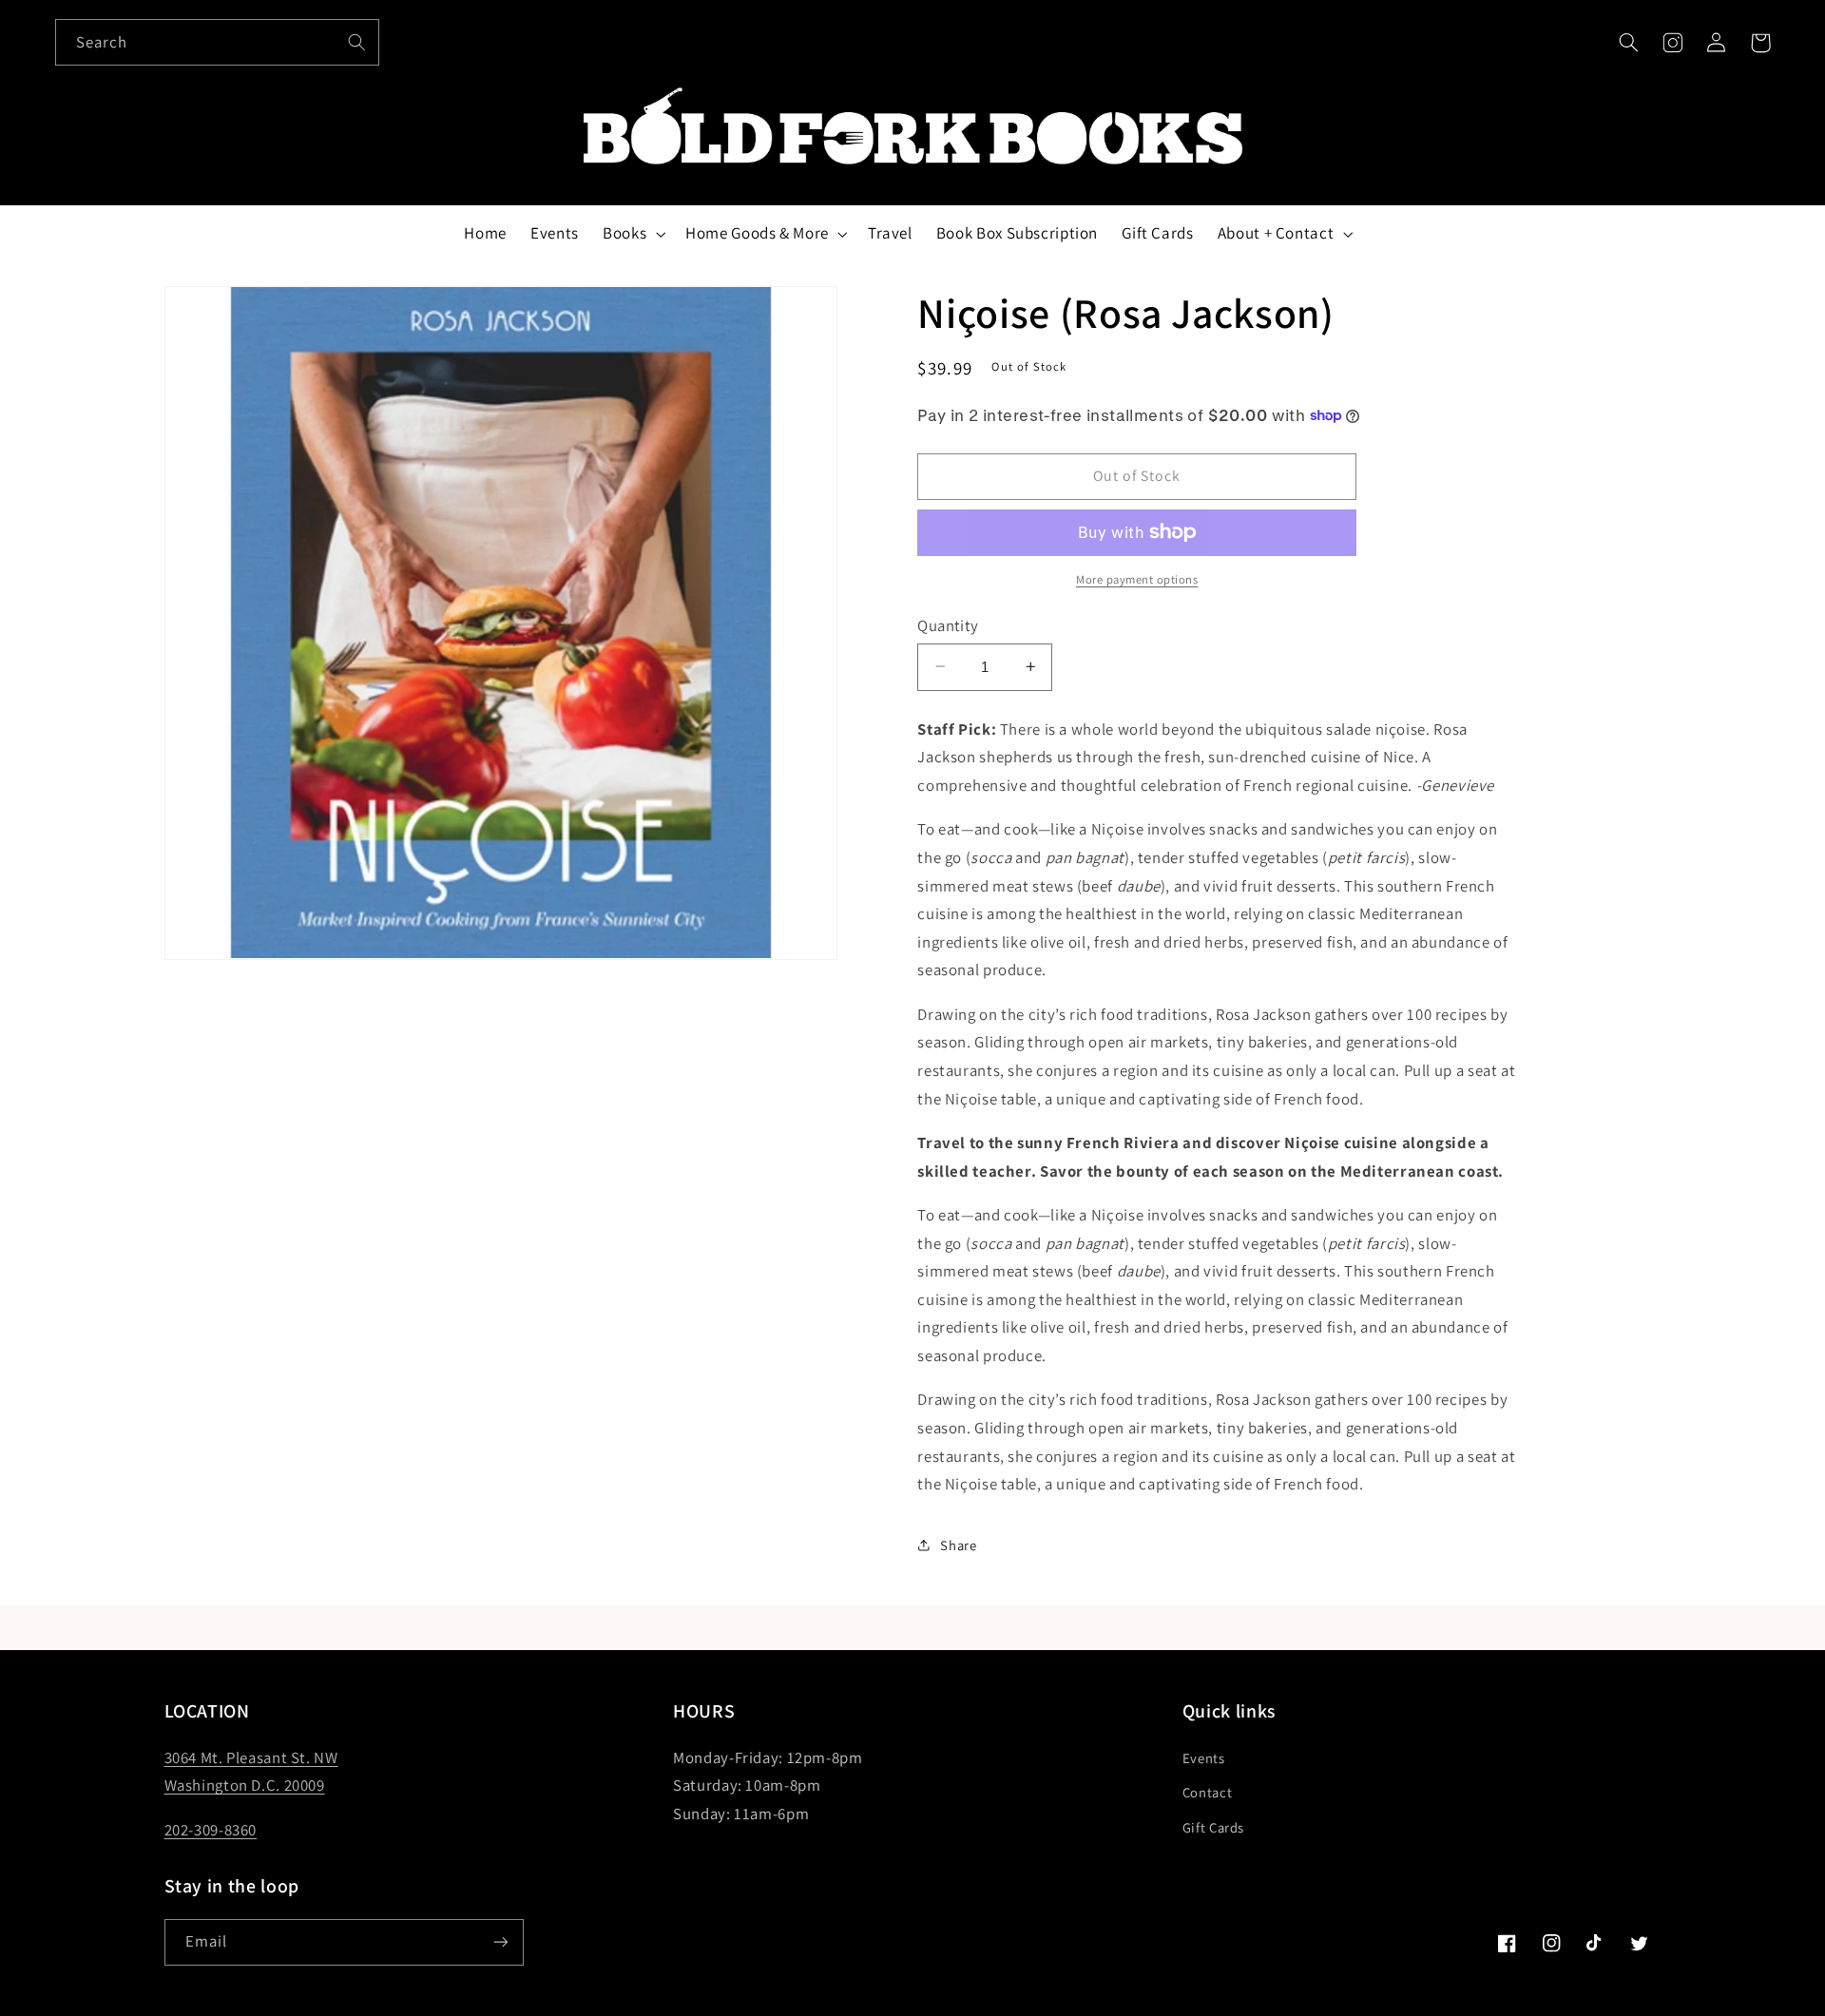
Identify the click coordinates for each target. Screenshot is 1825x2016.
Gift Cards (1213, 1827)
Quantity (948, 625)
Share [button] (958, 1544)
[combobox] (218, 42)
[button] (1628, 43)
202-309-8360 (211, 1830)
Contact (1207, 1792)
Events (1204, 1758)
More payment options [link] (1137, 579)
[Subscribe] (500, 1942)
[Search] (356, 42)
